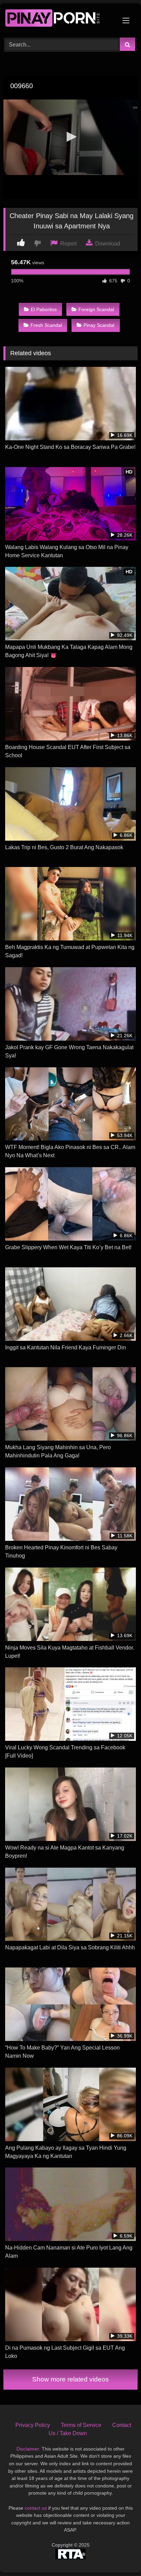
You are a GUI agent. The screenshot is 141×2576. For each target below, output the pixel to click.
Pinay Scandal (99, 325)
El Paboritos (44, 309)
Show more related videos (70, 2379)
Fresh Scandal (46, 325)
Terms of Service (81, 2425)
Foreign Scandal (96, 309)
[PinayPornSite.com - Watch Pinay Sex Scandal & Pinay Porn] (58, 19)
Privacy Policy (33, 2425)
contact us (36, 2508)
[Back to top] (120, 2556)
